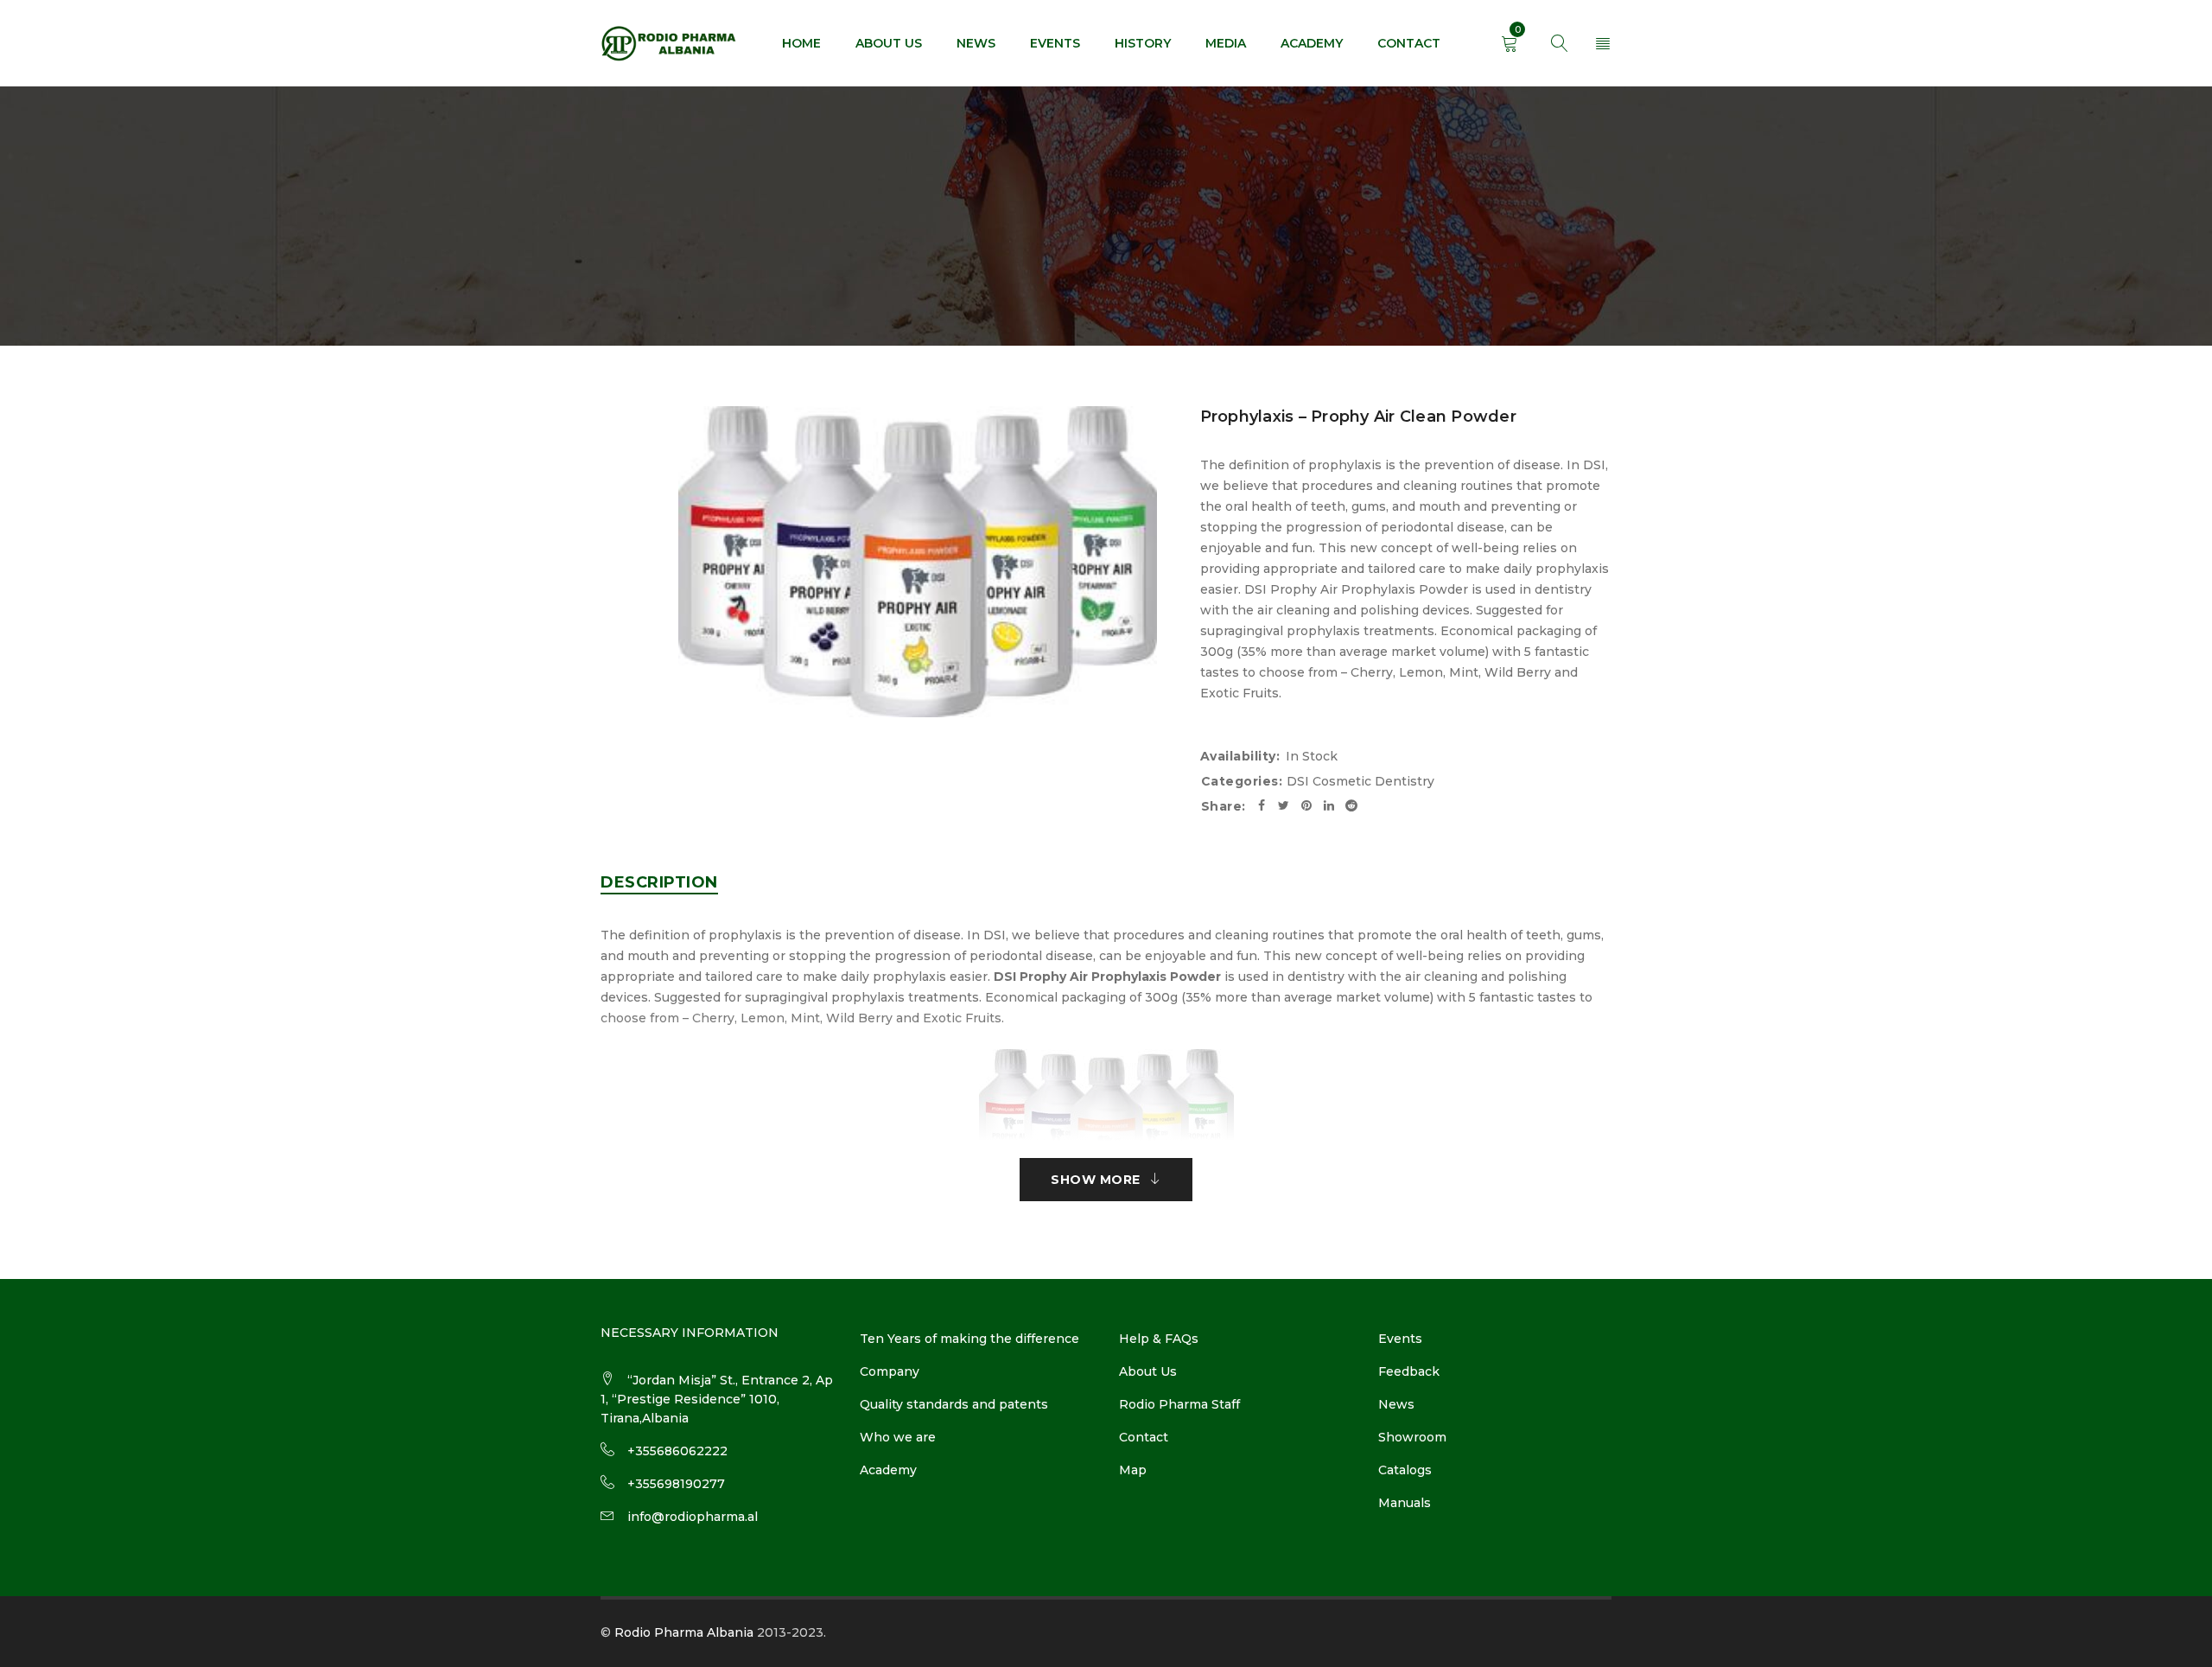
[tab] (659, 882)
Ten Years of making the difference (969, 1339)
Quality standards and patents (954, 1404)
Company (890, 1371)
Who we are (898, 1437)
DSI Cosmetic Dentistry (1360, 781)
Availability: (1240, 756)
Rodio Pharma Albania (684, 1632)
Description (659, 882)
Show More (1096, 1180)
